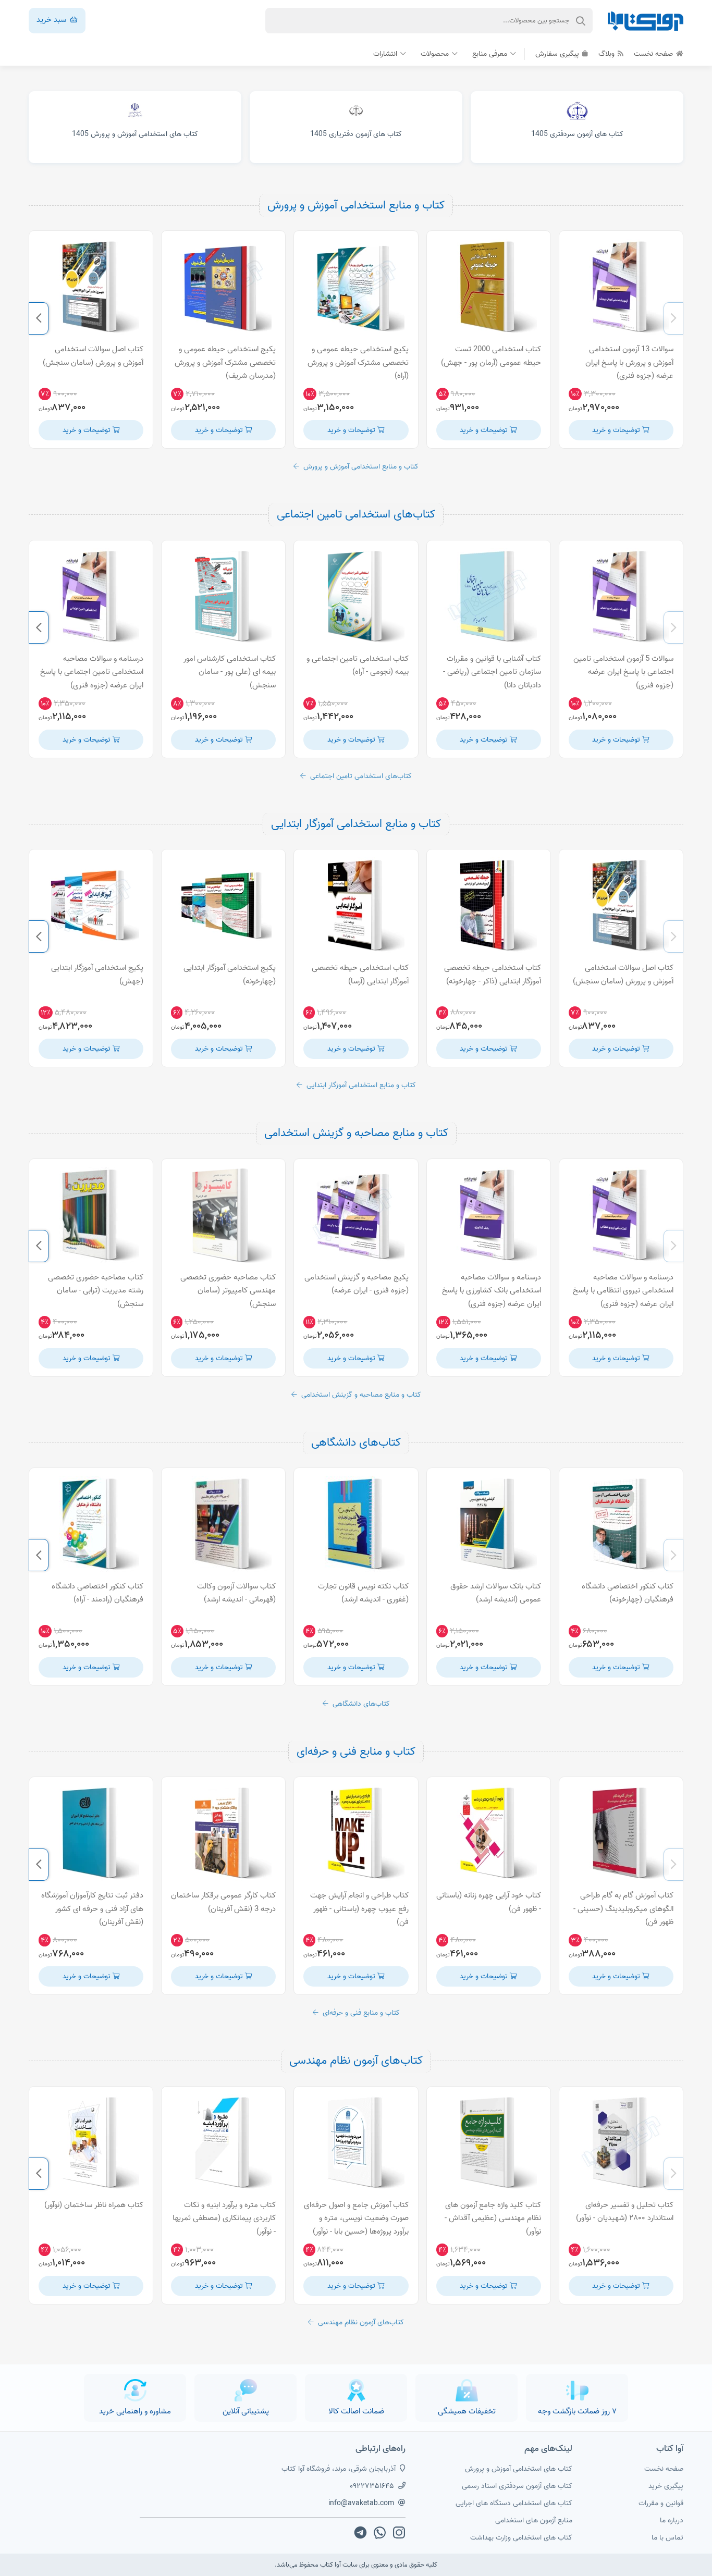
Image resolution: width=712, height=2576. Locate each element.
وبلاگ (607, 54)
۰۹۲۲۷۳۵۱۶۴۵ (372, 2486)
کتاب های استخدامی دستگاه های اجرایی (514, 2503)
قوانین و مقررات (661, 2503)
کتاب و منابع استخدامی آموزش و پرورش (356, 205)
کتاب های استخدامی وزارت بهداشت (521, 2538)
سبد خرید (52, 20)
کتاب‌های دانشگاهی (356, 1443)
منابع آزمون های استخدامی (534, 2520)
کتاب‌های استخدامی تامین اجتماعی (356, 514)
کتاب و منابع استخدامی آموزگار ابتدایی (356, 824)
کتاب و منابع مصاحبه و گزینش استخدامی (356, 1133)
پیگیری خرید (666, 2486)
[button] (673, 318)
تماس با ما (667, 2538)
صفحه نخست (654, 54)
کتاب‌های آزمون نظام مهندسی (356, 2061)
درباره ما (672, 2520)
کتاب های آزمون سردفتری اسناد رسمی (517, 2486)
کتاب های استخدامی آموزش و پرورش (519, 2469)
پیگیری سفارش (558, 54)
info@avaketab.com (361, 2503)
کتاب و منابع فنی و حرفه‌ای (356, 1752)
